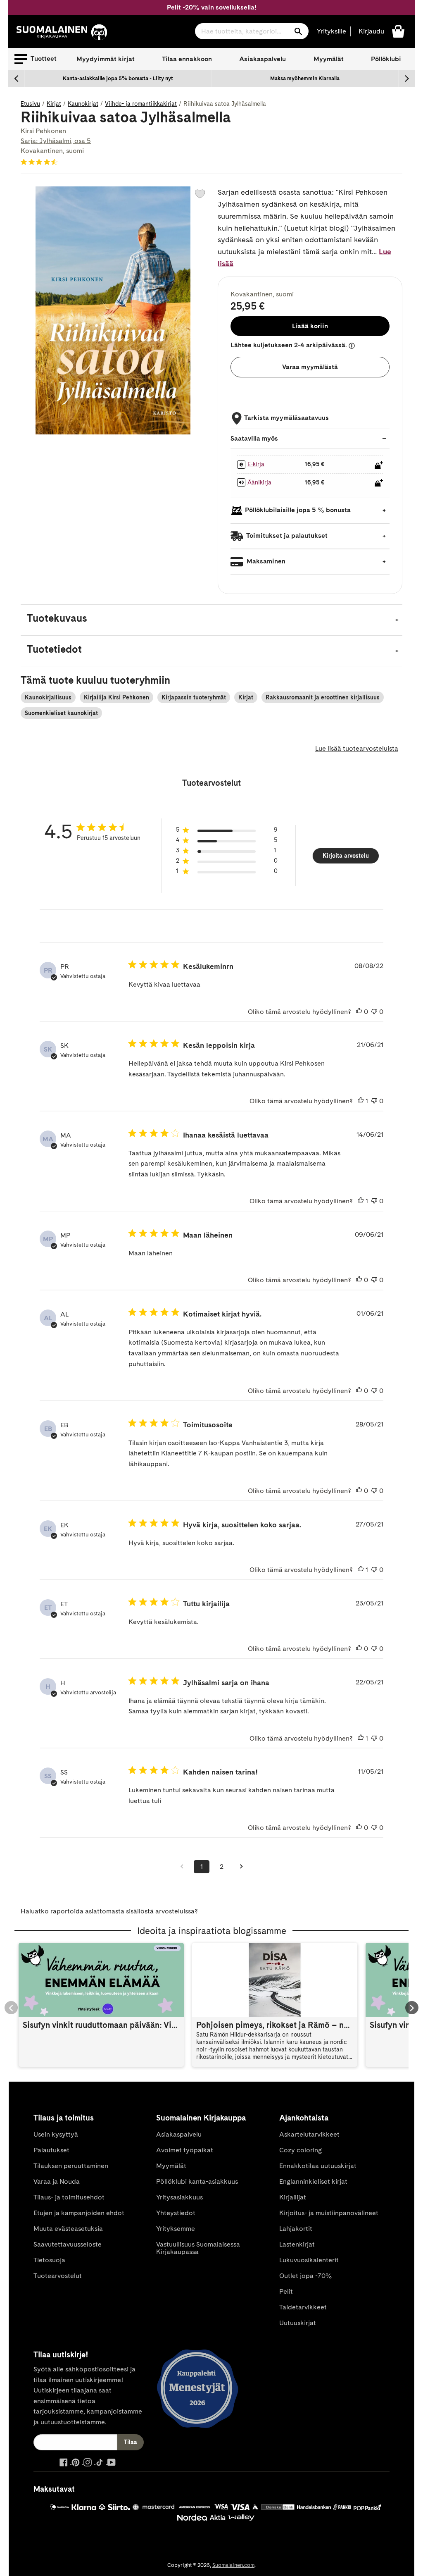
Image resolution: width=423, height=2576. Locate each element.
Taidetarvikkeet (303, 2307)
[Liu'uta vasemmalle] (17, 79)
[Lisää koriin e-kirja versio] (379, 465)
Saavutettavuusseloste (68, 2244)
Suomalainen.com (233, 2565)
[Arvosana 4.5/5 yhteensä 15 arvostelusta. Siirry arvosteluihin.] (41, 162)
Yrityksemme (176, 2229)
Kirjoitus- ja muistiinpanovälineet (329, 2213)
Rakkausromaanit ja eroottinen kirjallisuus (323, 697)
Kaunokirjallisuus (48, 697)
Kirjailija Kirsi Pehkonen (116, 697)
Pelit (286, 2291)
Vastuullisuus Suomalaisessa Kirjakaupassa (198, 2248)
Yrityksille (332, 31)
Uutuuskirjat (298, 2323)
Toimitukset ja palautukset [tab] (286, 535)
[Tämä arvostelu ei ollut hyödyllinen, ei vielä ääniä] (374, 1012)
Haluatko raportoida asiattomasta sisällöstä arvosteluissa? (109, 1911)
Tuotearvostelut (58, 2276)
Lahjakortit (296, 2229)
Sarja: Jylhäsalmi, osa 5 (56, 141)
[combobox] (252, 31)
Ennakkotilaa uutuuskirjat (318, 2166)
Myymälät (329, 59)
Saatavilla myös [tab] (254, 438)
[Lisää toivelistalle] (200, 194)
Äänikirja (259, 482)
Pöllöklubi (386, 59)
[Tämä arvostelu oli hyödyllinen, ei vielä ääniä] (359, 1012)
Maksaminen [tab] (265, 561)
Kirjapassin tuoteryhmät (194, 697)
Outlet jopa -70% (305, 2276)
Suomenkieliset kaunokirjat (61, 713)
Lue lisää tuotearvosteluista (357, 748)
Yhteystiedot (176, 2213)
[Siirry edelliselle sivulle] (182, 1867)
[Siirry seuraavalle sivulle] (241, 1867)
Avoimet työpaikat (185, 2150)
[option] (118, 79)
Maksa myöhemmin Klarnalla (305, 78)
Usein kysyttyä (56, 2134)
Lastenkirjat (297, 2244)
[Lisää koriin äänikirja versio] (379, 483)
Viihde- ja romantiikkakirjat (141, 104)
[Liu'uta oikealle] (406, 79)
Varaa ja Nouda (57, 2181)
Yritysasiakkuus (179, 2197)
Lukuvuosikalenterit (309, 2260)
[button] (36, 59)
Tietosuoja (49, 2260)
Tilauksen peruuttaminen (71, 2166)
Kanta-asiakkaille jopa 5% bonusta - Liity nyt (118, 78)
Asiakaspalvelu (263, 59)
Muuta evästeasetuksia (68, 2229)
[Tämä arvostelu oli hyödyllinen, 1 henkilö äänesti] (361, 1101)
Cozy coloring (301, 2150)
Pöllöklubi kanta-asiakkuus (197, 2181)
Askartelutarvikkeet (309, 2134)
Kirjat (54, 104)
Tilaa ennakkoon (187, 59)
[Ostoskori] (398, 31)
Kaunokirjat (83, 104)
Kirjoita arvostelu (346, 856)
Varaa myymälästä (310, 367)
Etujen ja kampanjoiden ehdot (79, 2213)
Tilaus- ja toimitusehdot (69, 2197)
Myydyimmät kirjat (106, 59)
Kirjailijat (293, 2197)
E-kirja (256, 464)
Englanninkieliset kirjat (313, 2181)
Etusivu (30, 104)
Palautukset (51, 2150)
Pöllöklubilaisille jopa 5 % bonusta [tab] (298, 510)
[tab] (211, 620)
